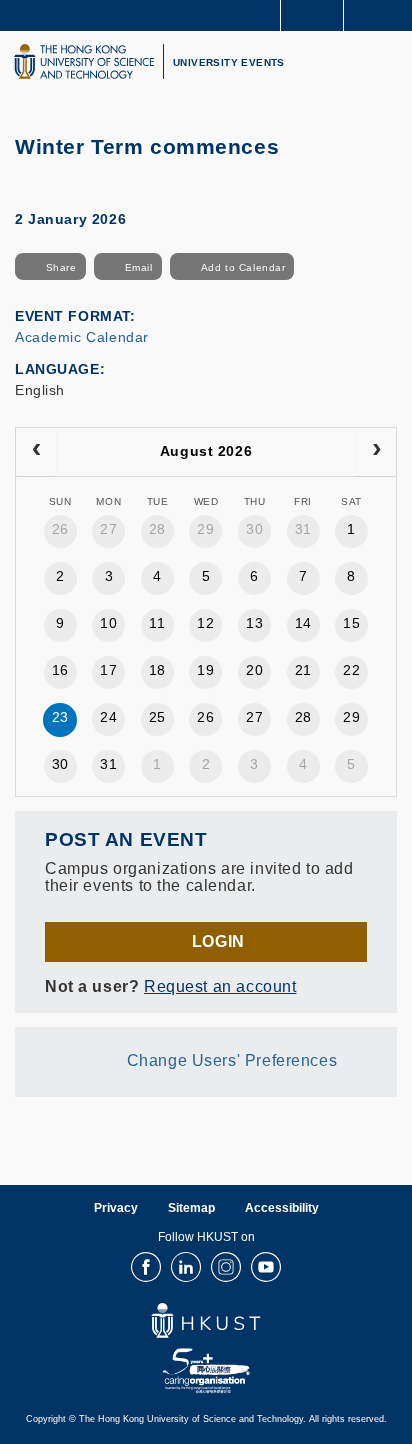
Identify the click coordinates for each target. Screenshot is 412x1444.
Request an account (220, 986)
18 (157, 670)
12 (205, 623)
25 (157, 717)
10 (108, 623)
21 (303, 670)
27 (108, 529)
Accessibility (282, 1208)
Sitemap (191, 1208)
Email (139, 267)
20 (254, 670)
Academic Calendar (82, 337)
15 (351, 623)
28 (157, 529)
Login (218, 941)
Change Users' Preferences (232, 1061)
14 (303, 623)
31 (303, 529)
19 (205, 670)
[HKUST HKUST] (84, 61)
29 (205, 529)
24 (108, 717)
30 (254, 529)
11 (157, 623)
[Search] (382, 14)
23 (60, 717)
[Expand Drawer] (312, 15)
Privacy (116, 1208)
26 (60, 529)
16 (60, 670)
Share (61, 267)
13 (254, 623)
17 (108, 670)
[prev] (36, 452)
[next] (376, 452)
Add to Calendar (243, 267)
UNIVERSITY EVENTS (229, 62)
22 (351, 670)
